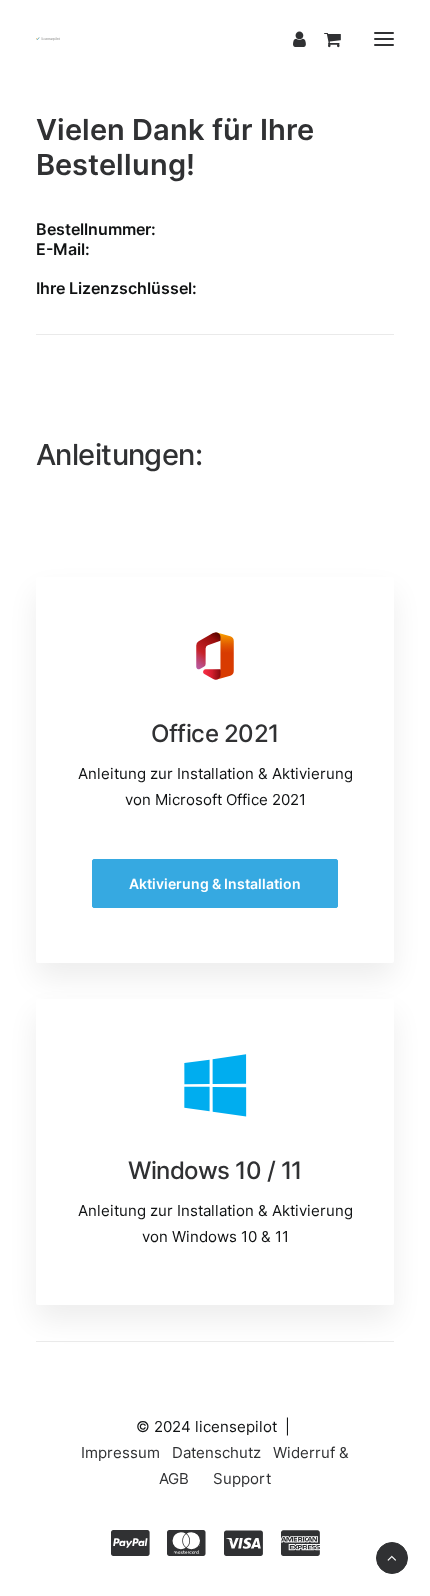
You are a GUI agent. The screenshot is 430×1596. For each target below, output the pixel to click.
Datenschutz (216, 1452)
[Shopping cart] (323, 39)
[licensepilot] (48, 39)
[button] (384, 39)
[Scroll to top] (392, 1556)
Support (242, 1478)
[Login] (290, 39)
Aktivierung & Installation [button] (215, 883)
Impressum (120, 1452)
